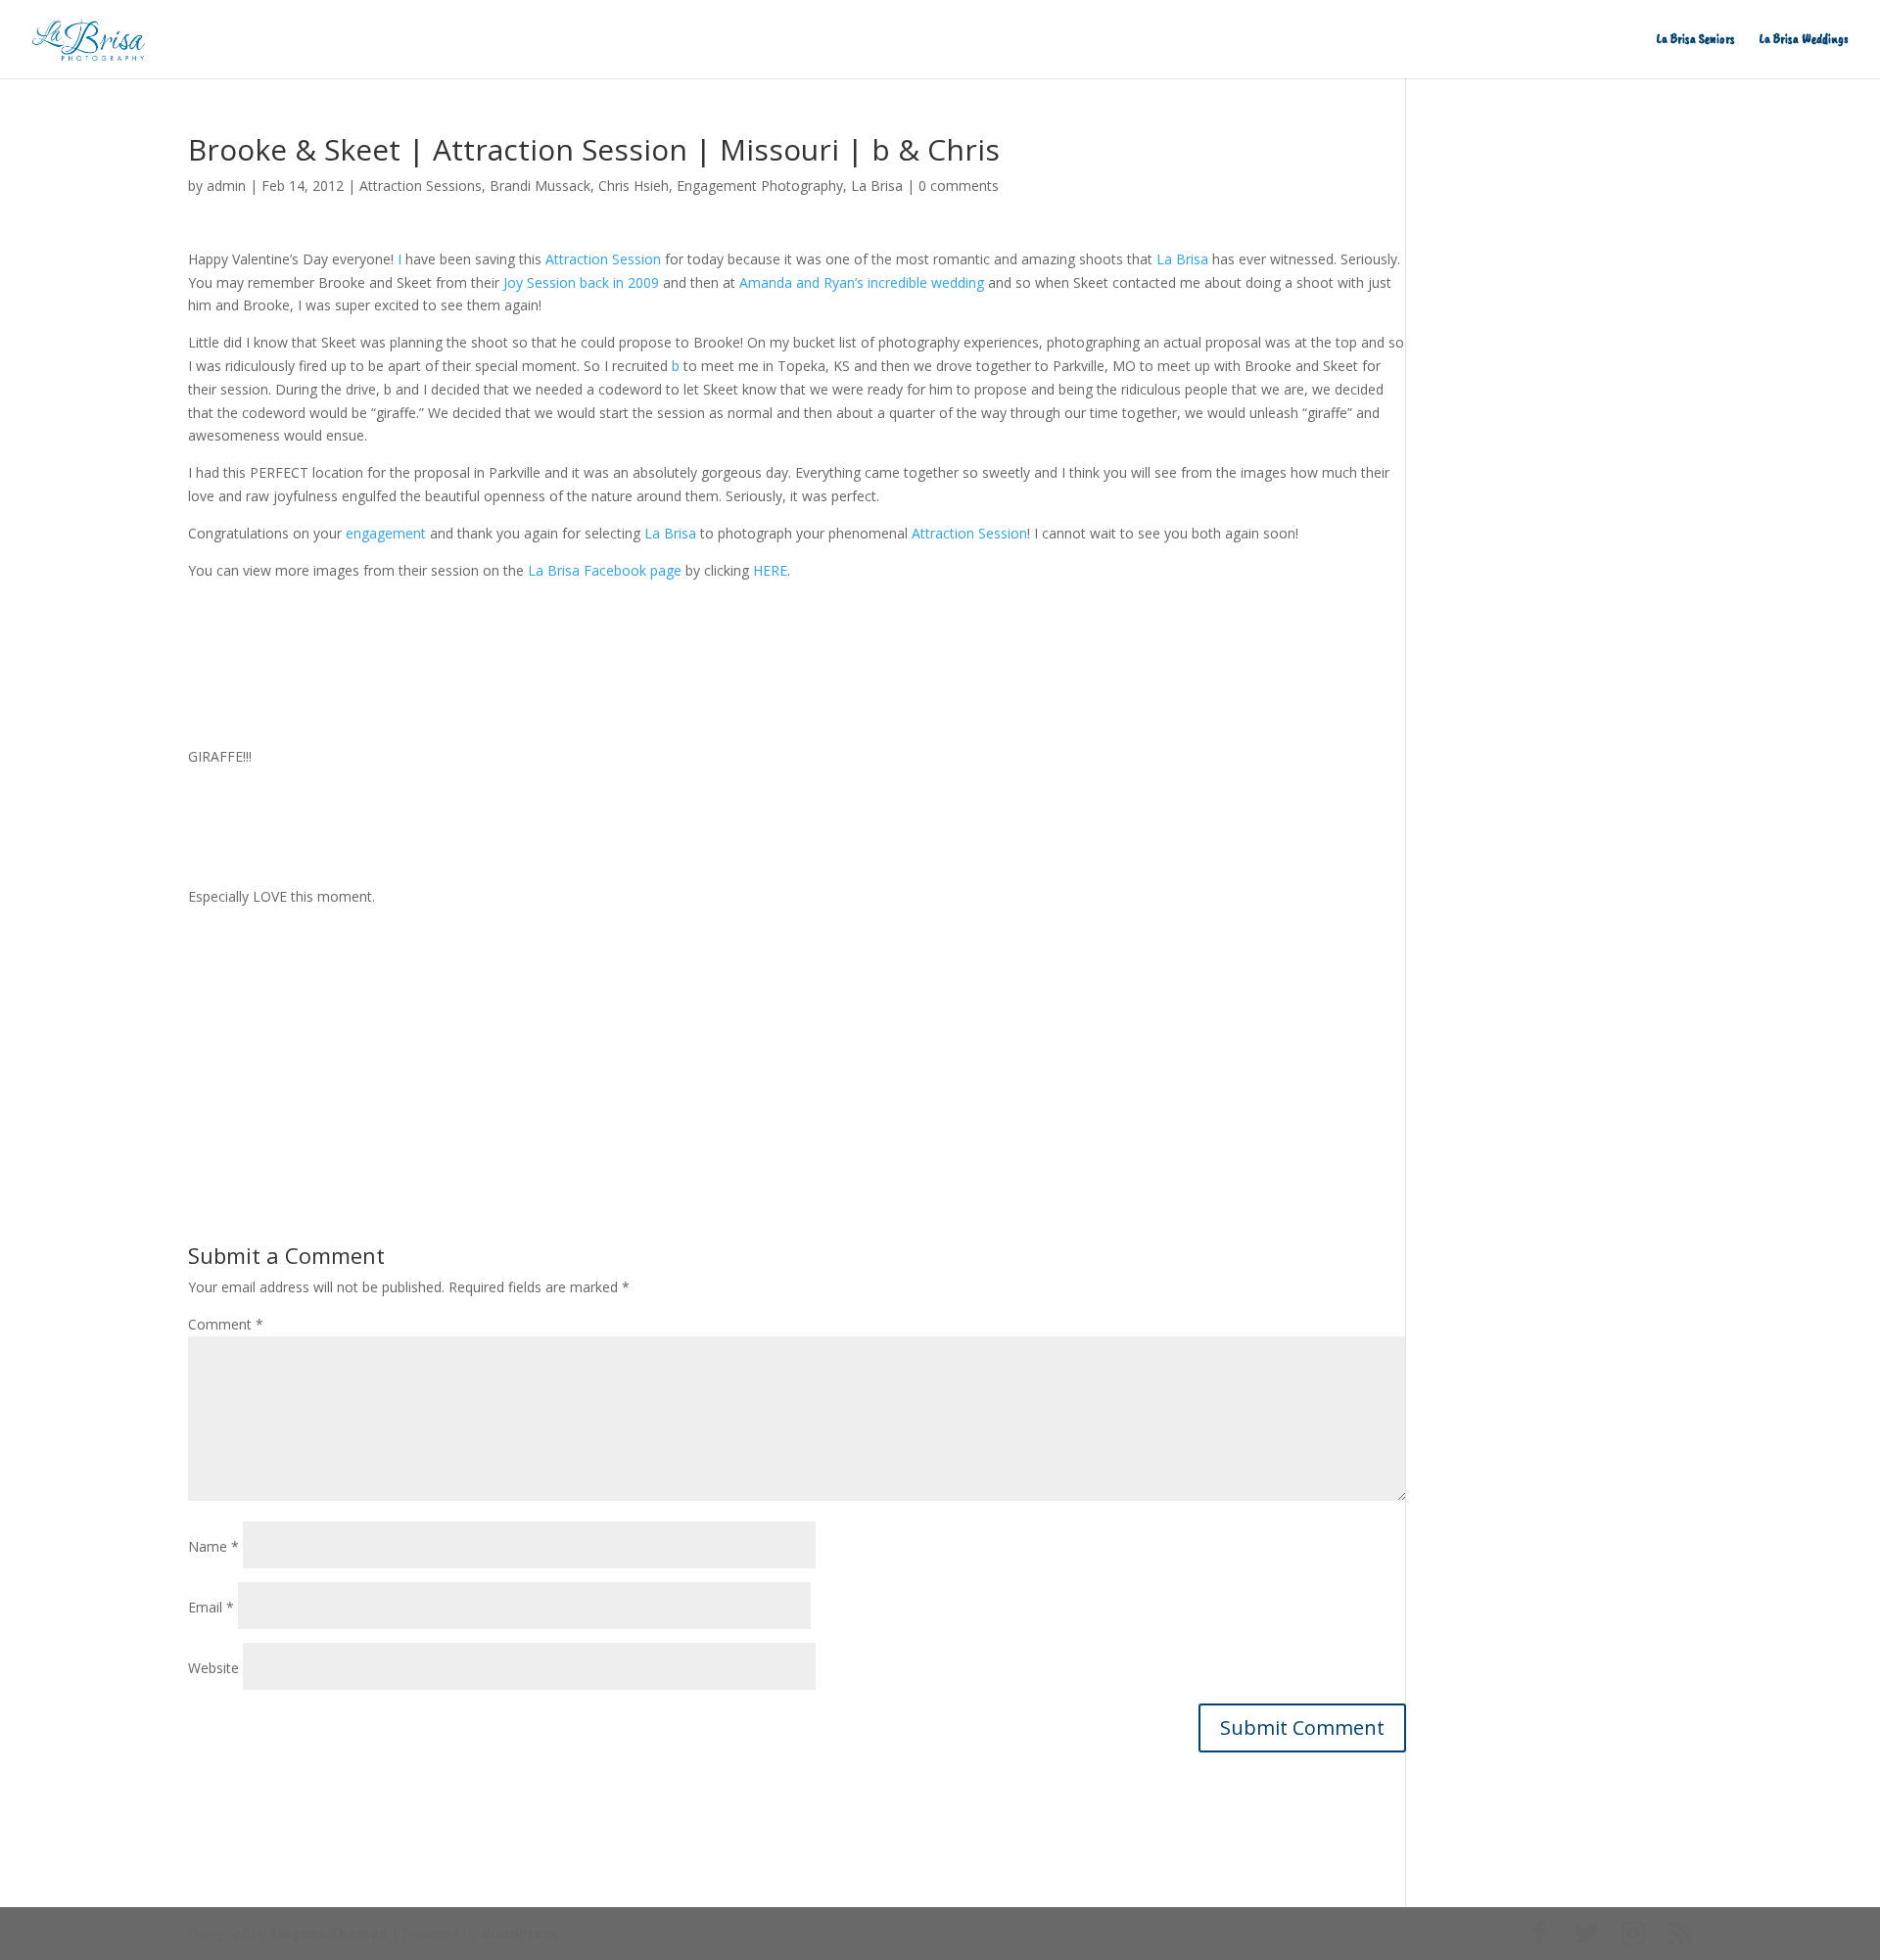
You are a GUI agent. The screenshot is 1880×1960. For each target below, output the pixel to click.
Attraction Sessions (421, 186)
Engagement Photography (760, 186)
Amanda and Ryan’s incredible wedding (862, 282)
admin (226, 186)
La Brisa (877, 186)
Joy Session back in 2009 (581, 282)
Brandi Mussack (540, 186)
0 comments (959, 186)
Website (213, 1668)
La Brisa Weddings (1804, 40)
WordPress (520, 1933)
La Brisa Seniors (1696, 40)
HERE (770, 570)
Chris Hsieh (634, 186)
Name (213, 1546)
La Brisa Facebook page (605, 570)
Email (211, 1607)
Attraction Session (603, 259)
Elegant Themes (329, 1933)
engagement (386, 533)
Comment (226, 1324)
